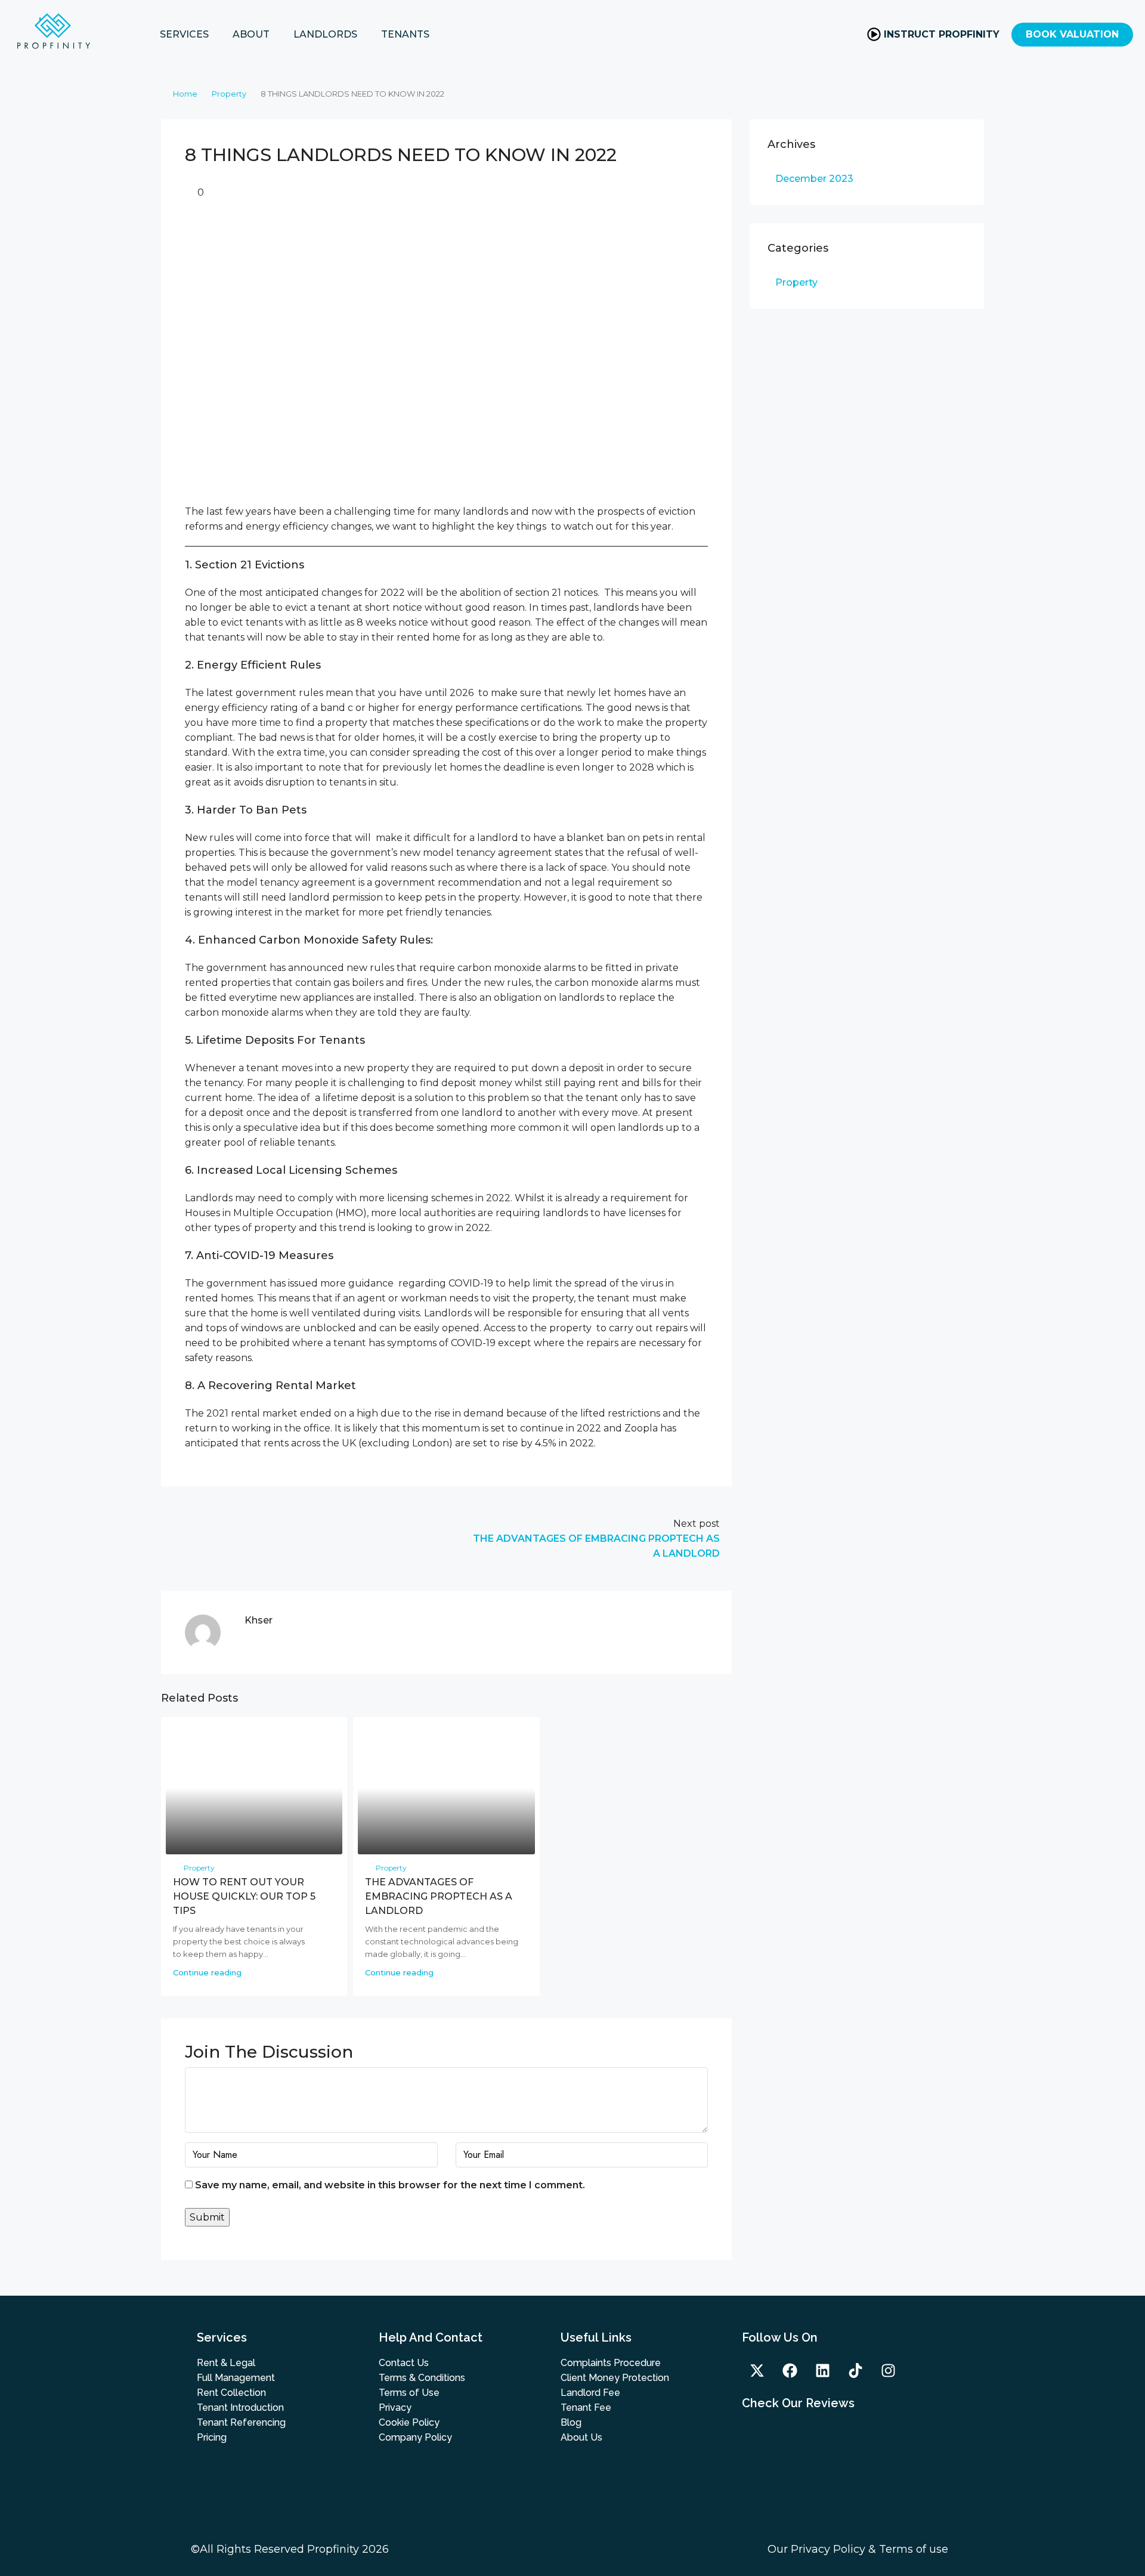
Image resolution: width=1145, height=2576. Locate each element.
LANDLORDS (325, 34)
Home (185, 94)
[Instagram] (888, 2370)
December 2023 (814, 179)
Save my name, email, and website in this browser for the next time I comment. (390, 2185)
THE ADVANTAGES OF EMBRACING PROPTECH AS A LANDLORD (439, 1896)
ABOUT (251, 34)
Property (229, 94)
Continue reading (207, 1972)
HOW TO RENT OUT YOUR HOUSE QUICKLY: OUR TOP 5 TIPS (244, 1896)
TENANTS (405, 34)
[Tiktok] (855, 2370)
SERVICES (184, 34)
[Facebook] (790, 2370)
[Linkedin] (822, 2370)
